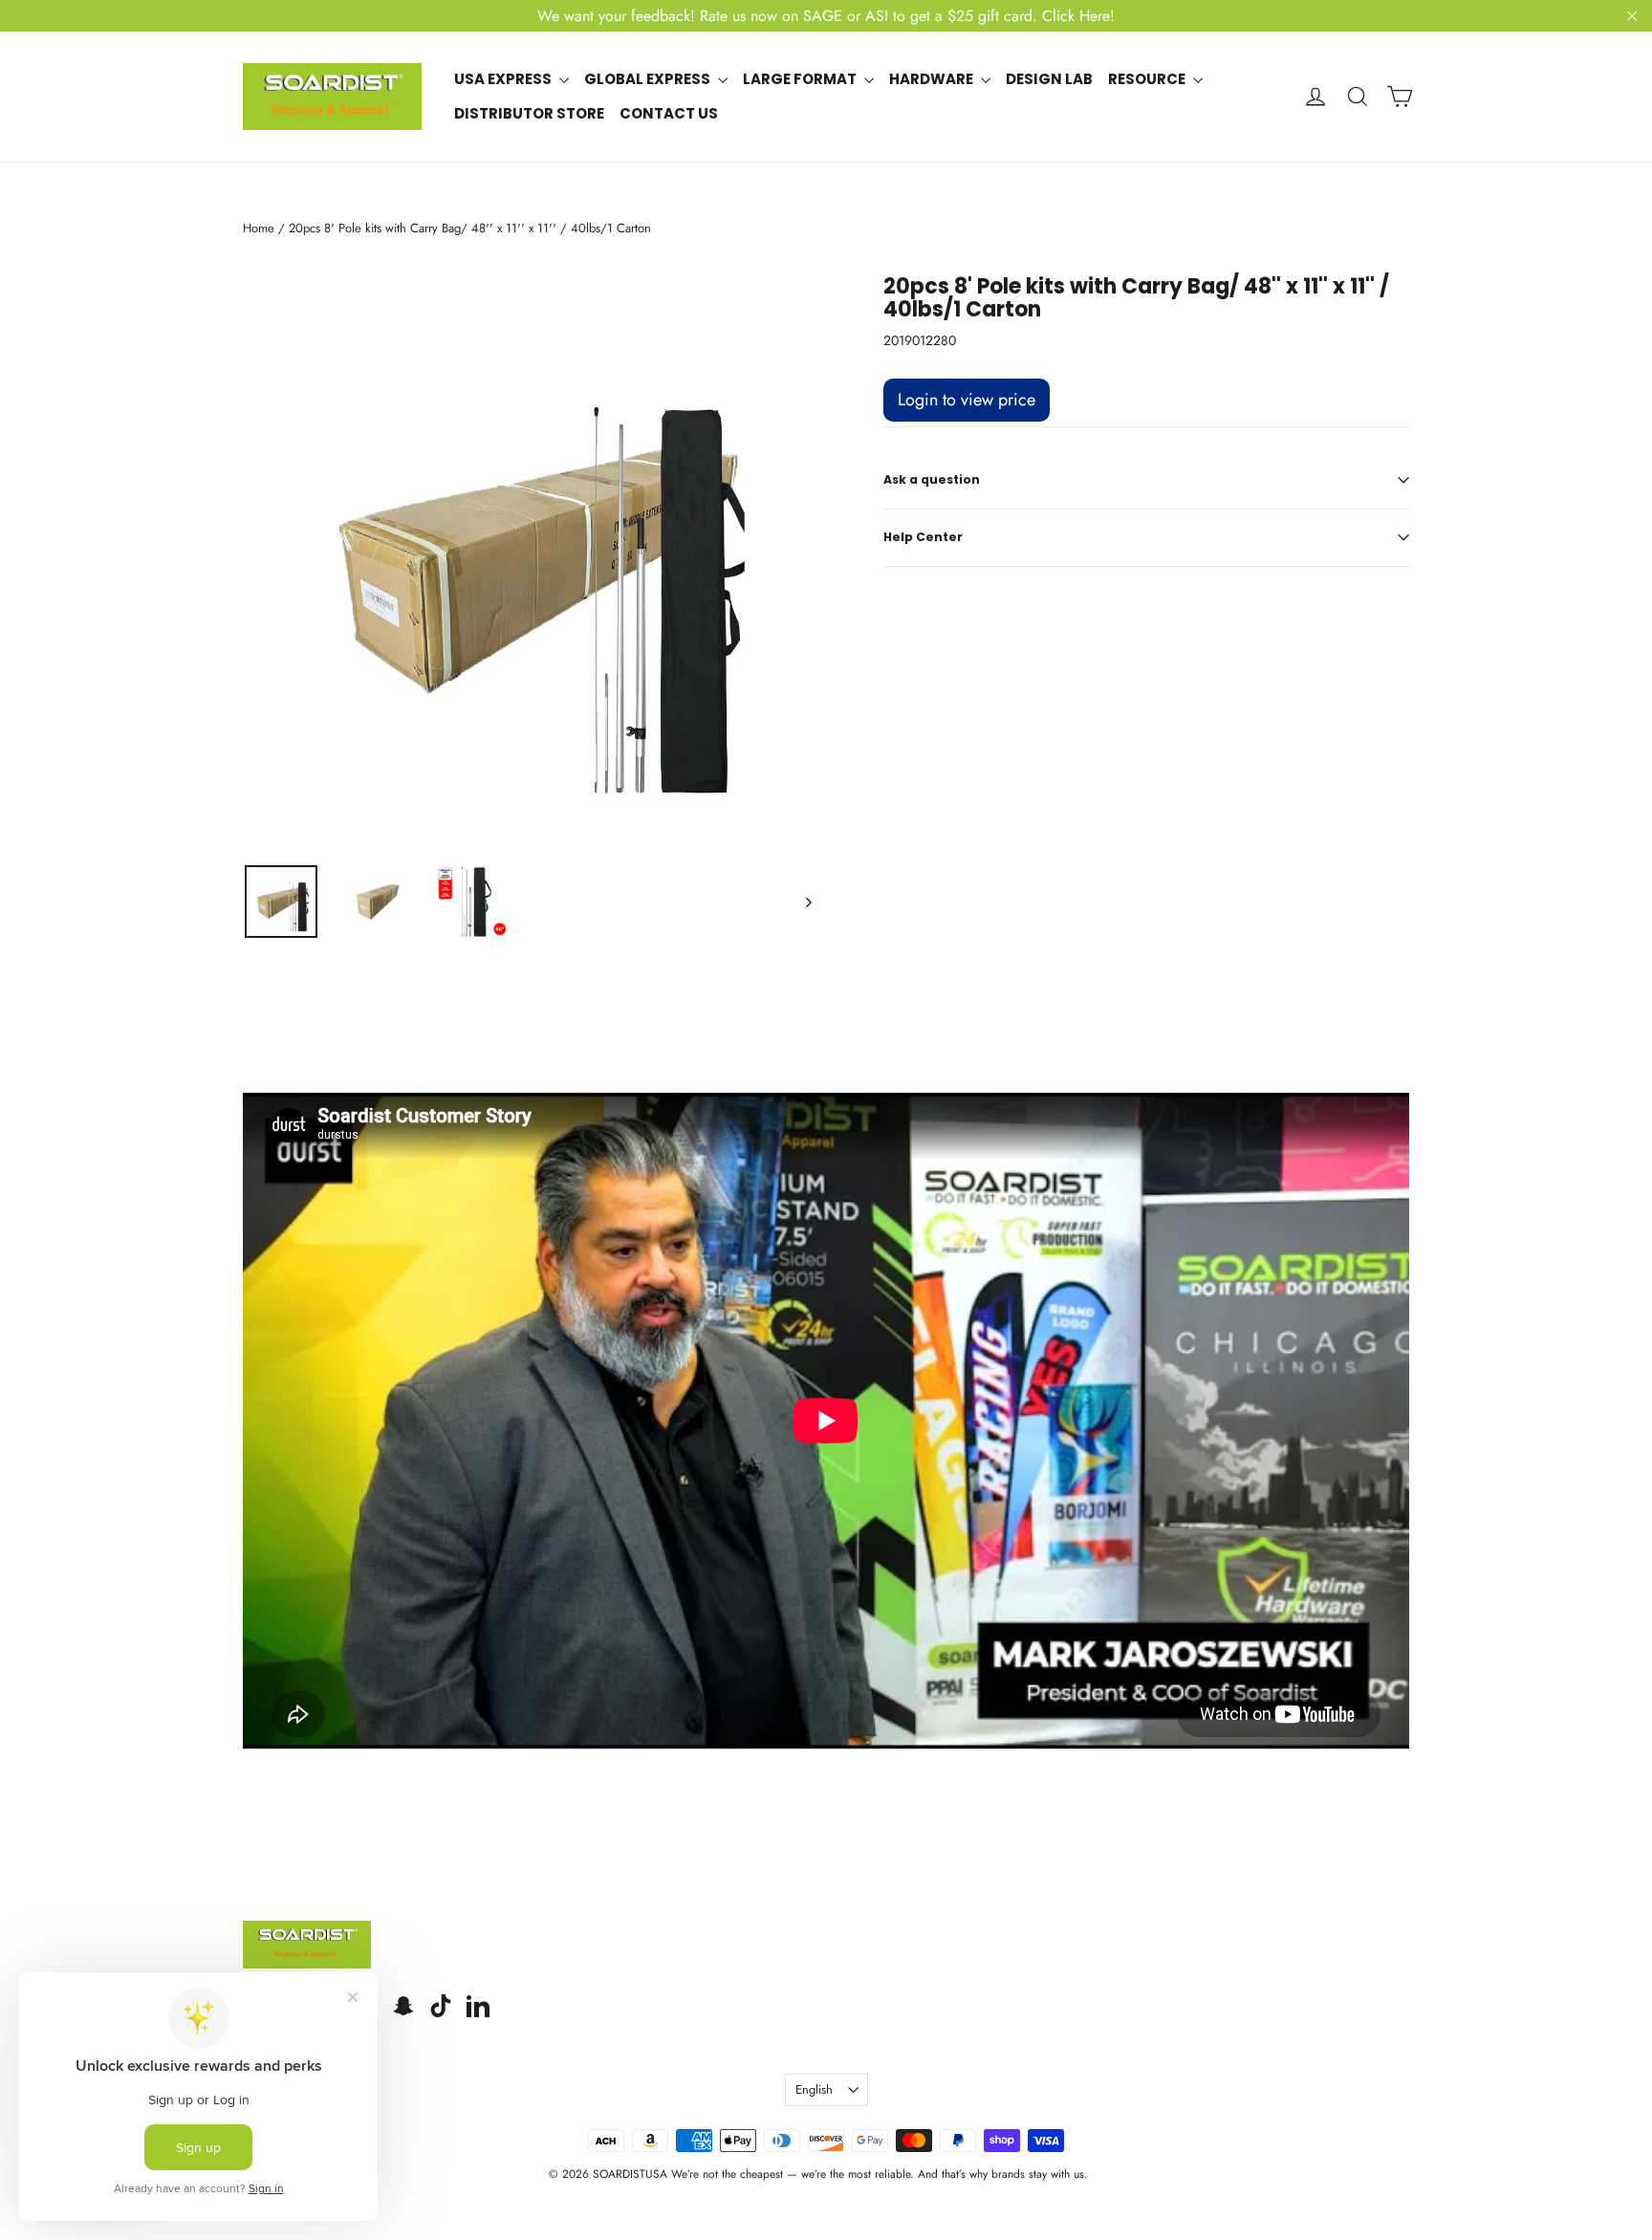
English (814, 2089)
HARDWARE (933, 79)
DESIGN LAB (1049, 79)
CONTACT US (669, 113)
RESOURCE (1148, 79)
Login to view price (967, 400)
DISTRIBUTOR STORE (529, 113)
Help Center (923, 537)
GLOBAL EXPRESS (649, 79)
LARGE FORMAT (801, 79)
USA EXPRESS (504, 79)
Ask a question (932, 479)
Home (259, 228)
